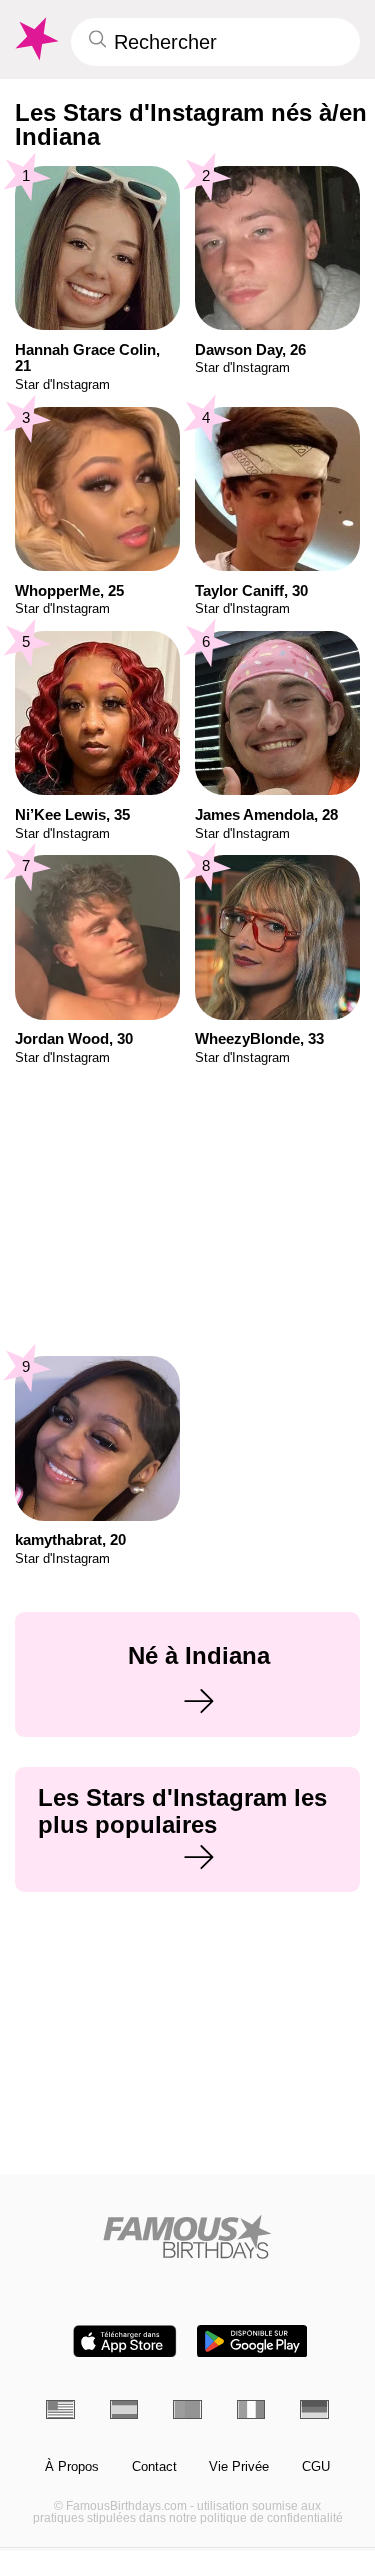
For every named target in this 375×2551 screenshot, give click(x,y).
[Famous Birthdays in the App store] (125, 2341)
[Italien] (251, 2409)
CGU (316, 2467)
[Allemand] (314, 2409)
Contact (154, 2467)
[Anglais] (60, 2409)
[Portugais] (187, 2409)
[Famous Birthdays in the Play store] (252, 2341)
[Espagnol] (124, 2409)
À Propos (72, 2467)
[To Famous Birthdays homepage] (35, 39)
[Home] (187, 2236)
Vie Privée (239, 2467)
